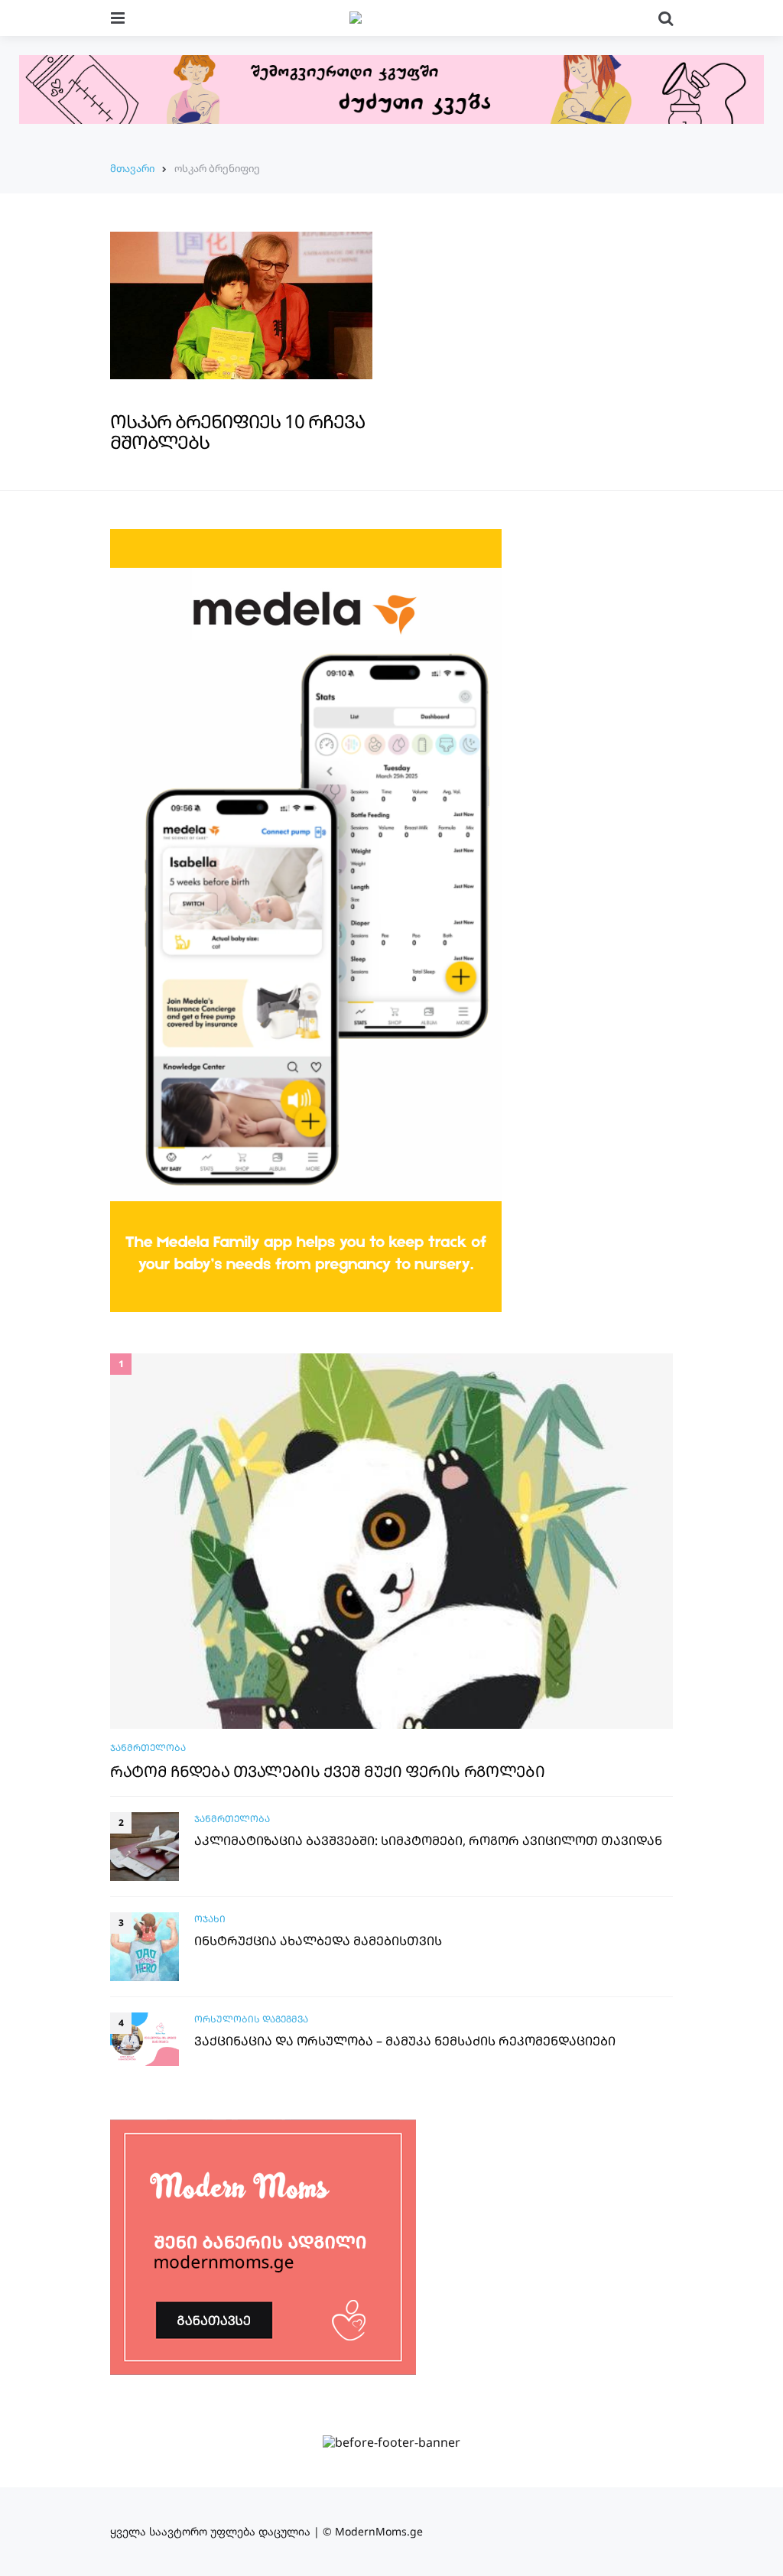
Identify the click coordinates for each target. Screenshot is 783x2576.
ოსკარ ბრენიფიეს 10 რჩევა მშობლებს (237, 431)
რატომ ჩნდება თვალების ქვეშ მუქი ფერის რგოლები (328, 1772)
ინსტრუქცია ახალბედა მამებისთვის (318, 1941)
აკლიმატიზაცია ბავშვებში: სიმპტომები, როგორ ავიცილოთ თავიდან (428, 1841)
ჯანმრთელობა (148, 1748)
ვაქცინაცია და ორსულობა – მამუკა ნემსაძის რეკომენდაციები (405, 2041)
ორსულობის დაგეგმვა (251, 2019)
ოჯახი (210, 1919)
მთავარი (132, 168)
